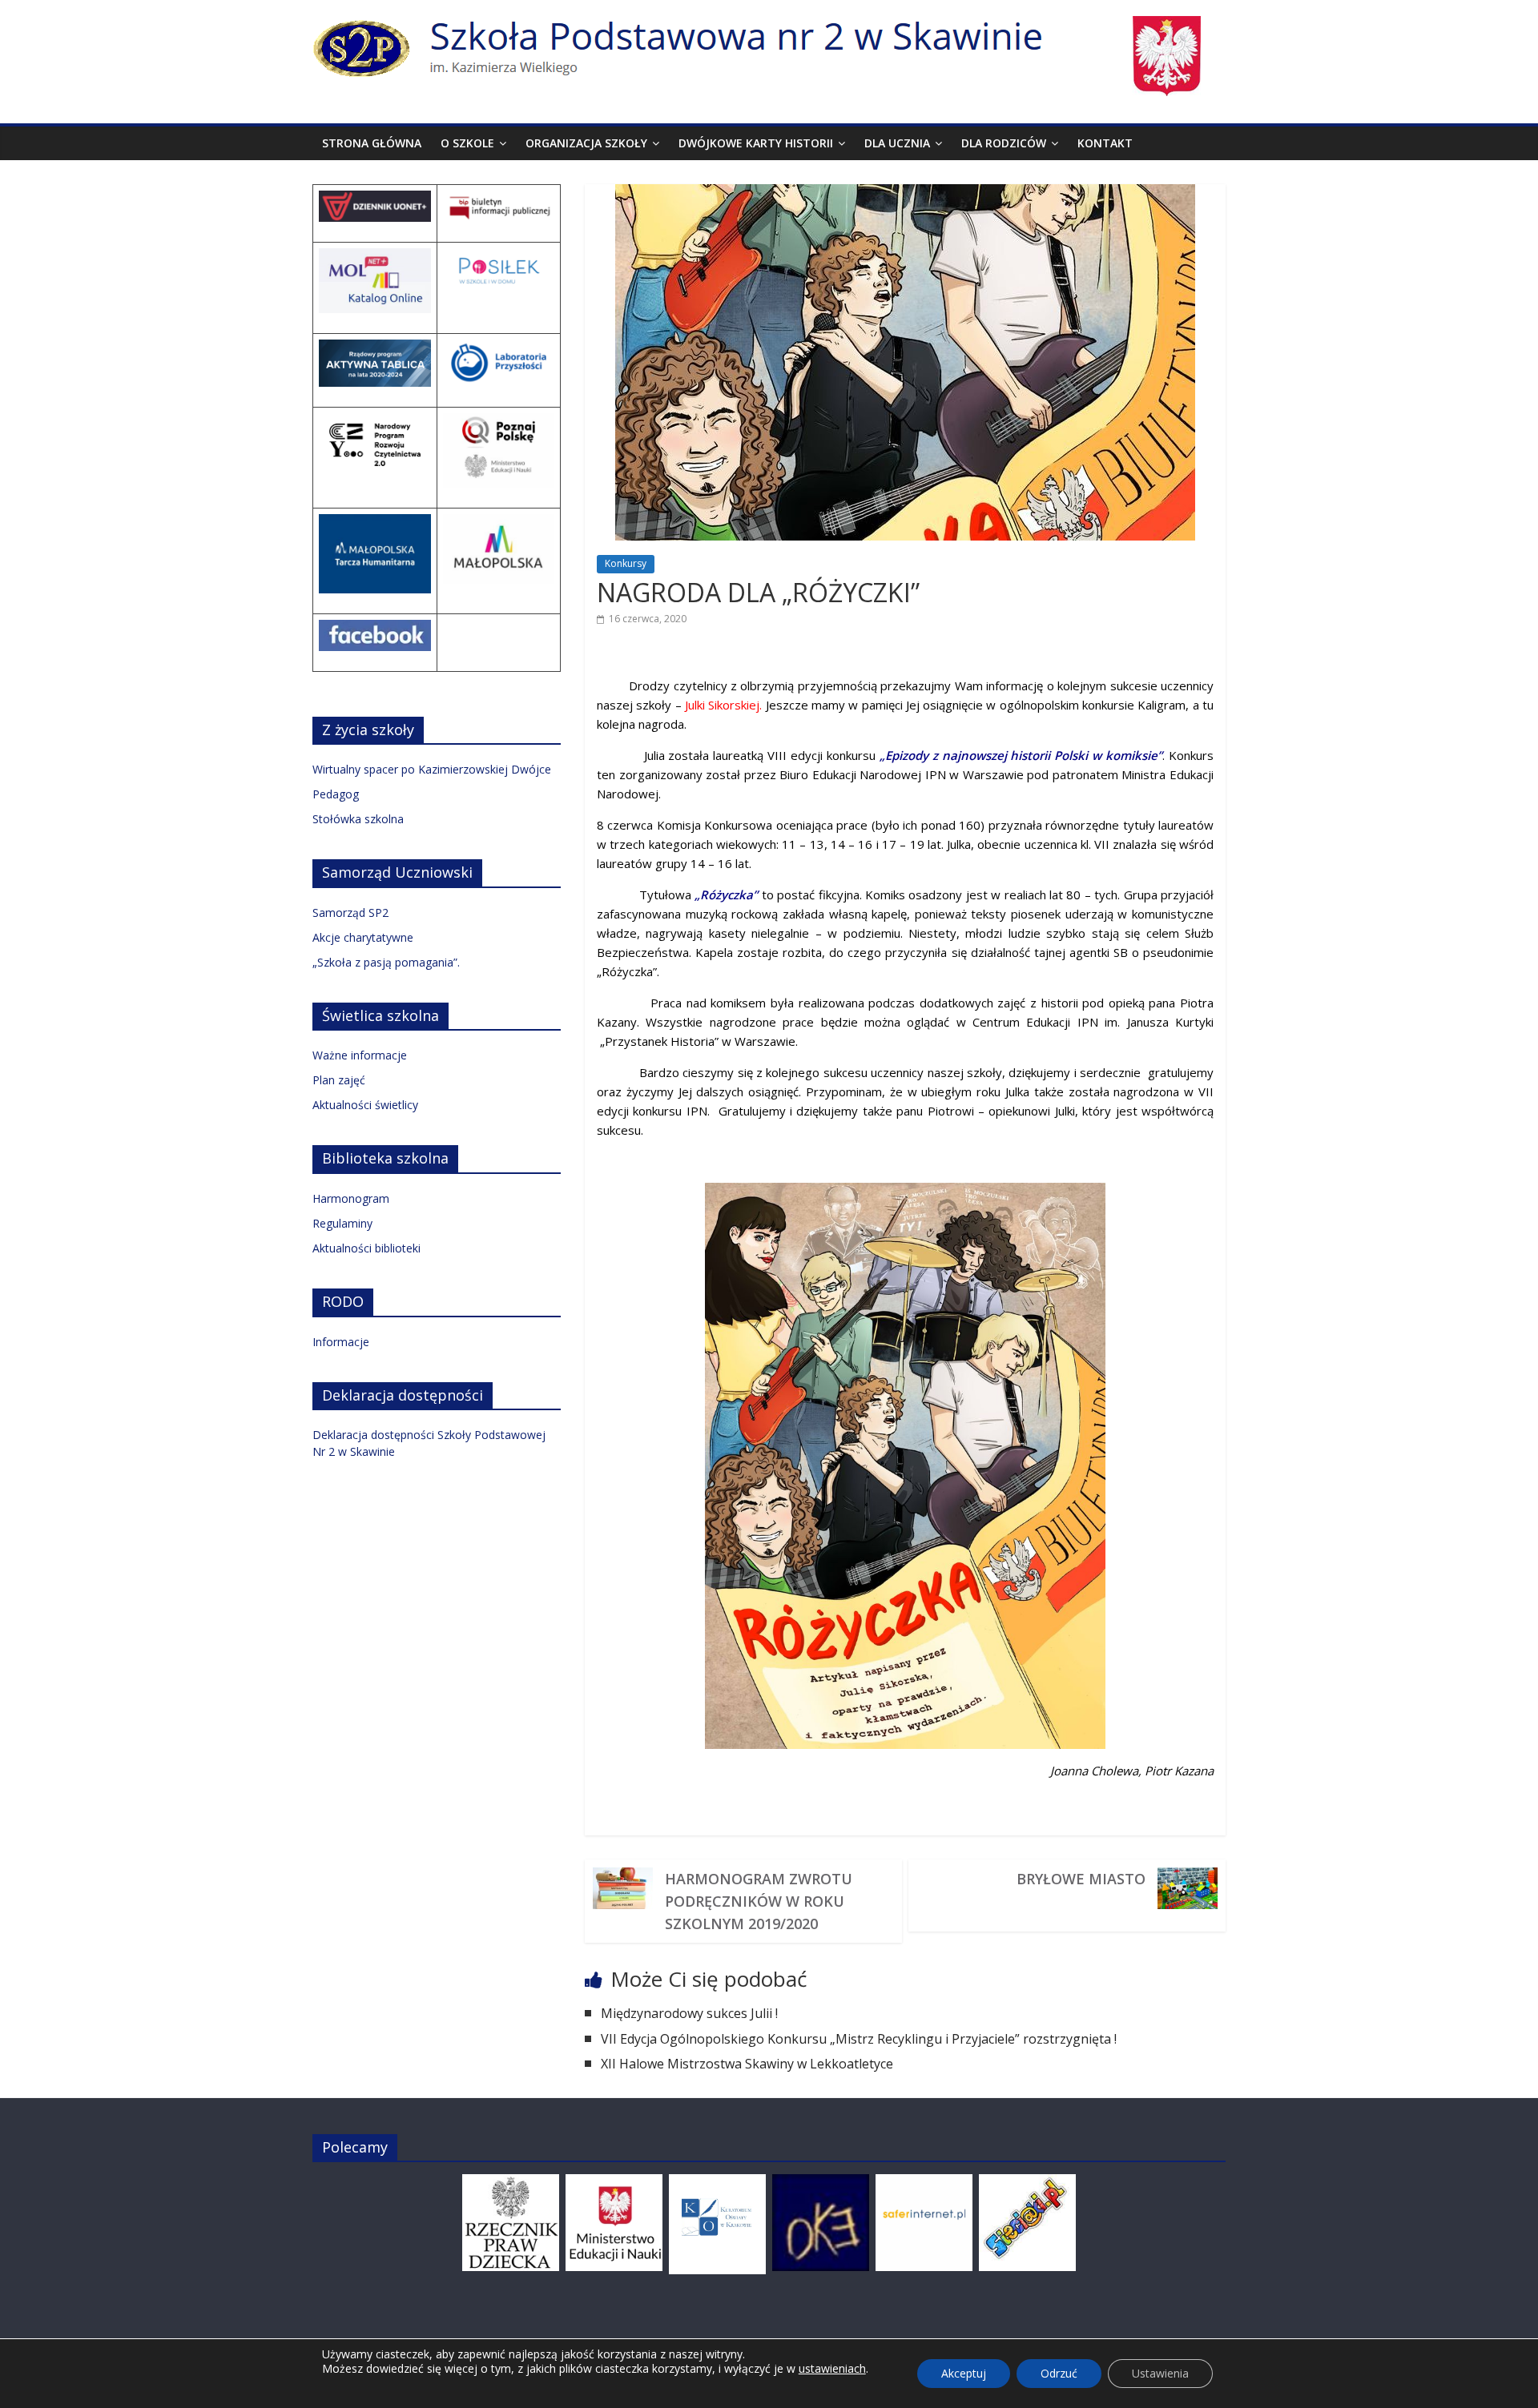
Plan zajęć (339, 1080)
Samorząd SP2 (350, 913)
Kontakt (1105, 143)
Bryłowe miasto (1081, 1879)
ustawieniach (832, 2369)
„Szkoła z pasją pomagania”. (386, 962)
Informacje (341, 1342)
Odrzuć (1059, 2373)
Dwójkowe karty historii (756, 143)
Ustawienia (1160, 2373)
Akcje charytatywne (363, 937)
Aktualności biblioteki (366, 1248)
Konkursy (626, 563)
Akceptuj (964, 2373)
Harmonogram (351, 1198)
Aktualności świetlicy (365, 1105)
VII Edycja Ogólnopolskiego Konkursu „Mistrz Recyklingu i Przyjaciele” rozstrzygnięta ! (859, 2039)
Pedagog (336, 794)
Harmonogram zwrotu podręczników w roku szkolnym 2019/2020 (759, 1901)
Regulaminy (342, 1223)
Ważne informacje (360, 1055)
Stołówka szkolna (358, 819)
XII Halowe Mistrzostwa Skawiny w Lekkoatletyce (749, 2064)
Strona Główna (372, 143)
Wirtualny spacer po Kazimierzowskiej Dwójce (432, 769)
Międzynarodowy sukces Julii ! (689, 2013)
